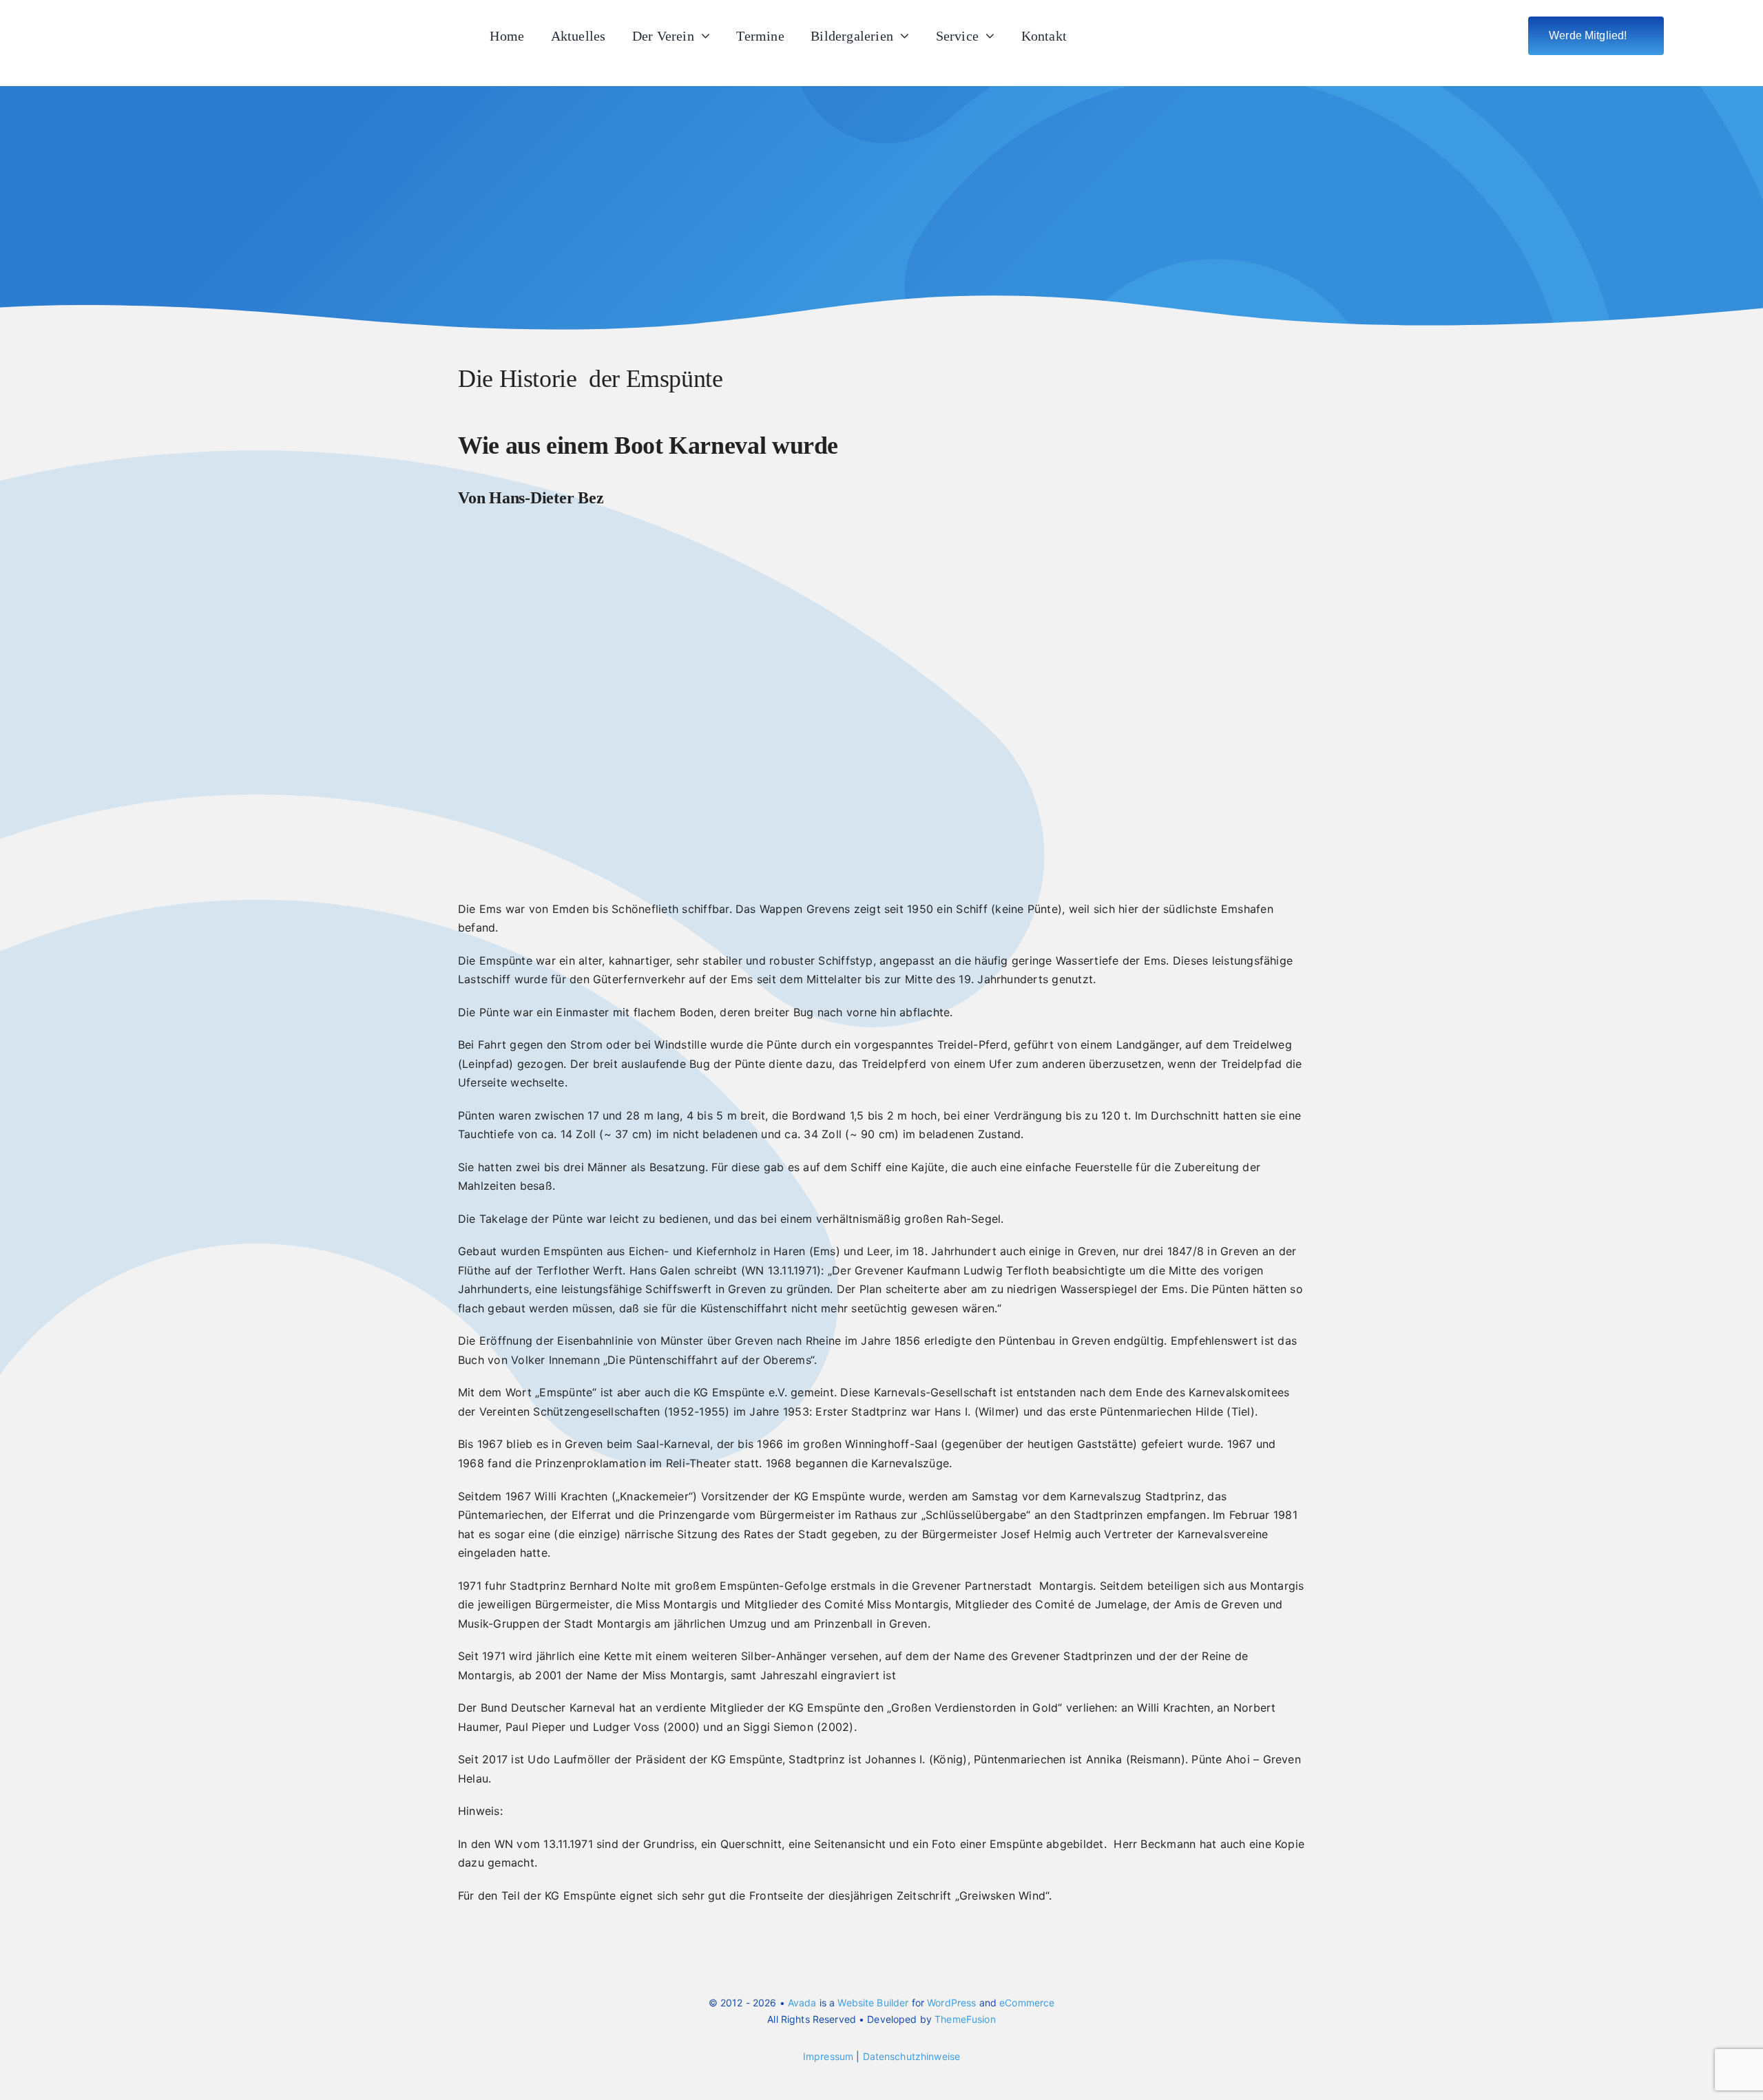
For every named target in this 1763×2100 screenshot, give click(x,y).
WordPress (951, 2003)
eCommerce (1027, 2003)
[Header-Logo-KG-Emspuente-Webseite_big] (158, 17)
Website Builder (873, 2003)
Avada (802, 2003)
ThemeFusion (965, 2019)
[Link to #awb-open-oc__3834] (1686, 36)
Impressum (828, 2056)
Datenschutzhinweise (912, 2056)
